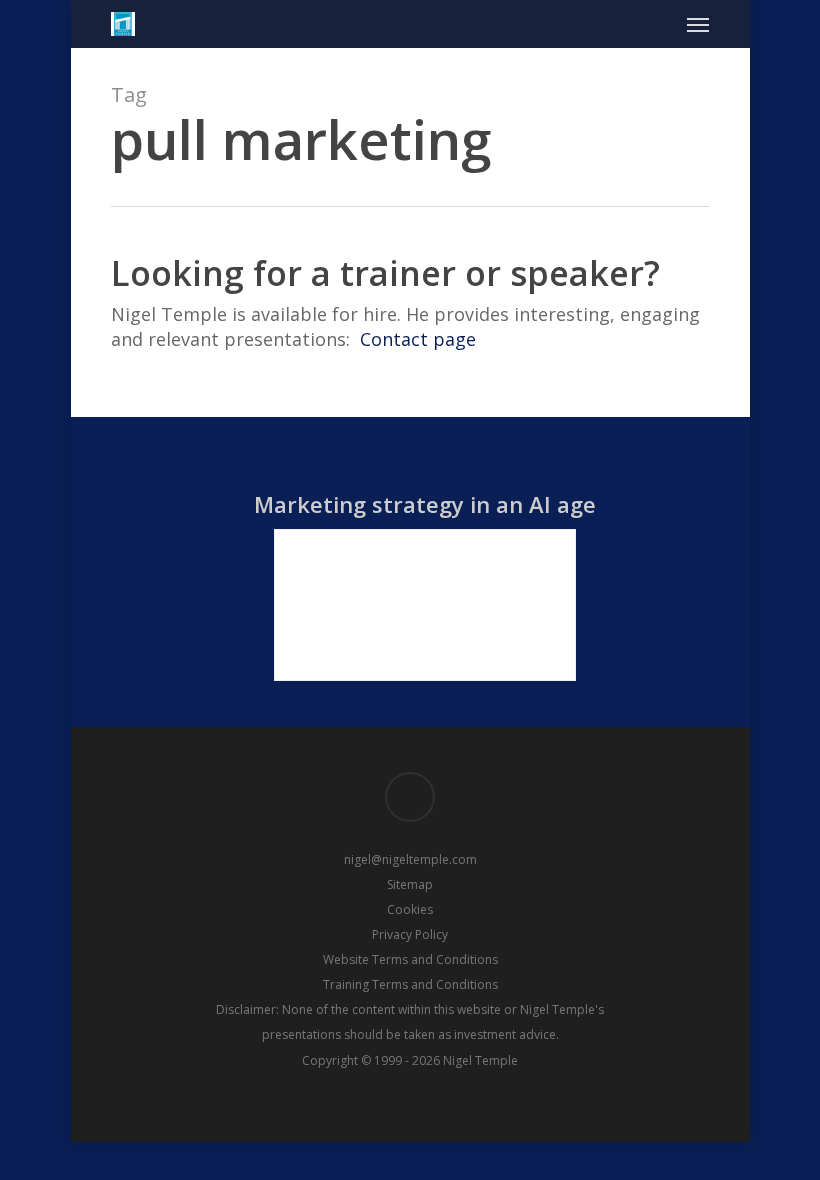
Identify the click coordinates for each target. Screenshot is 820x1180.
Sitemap (410, 884)
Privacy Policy (410, 934)
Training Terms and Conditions (410, 984)
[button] (698, 24)
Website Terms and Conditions (410, 959)
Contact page (418, 339)
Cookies (410, 909)
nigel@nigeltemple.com (410, 859)
